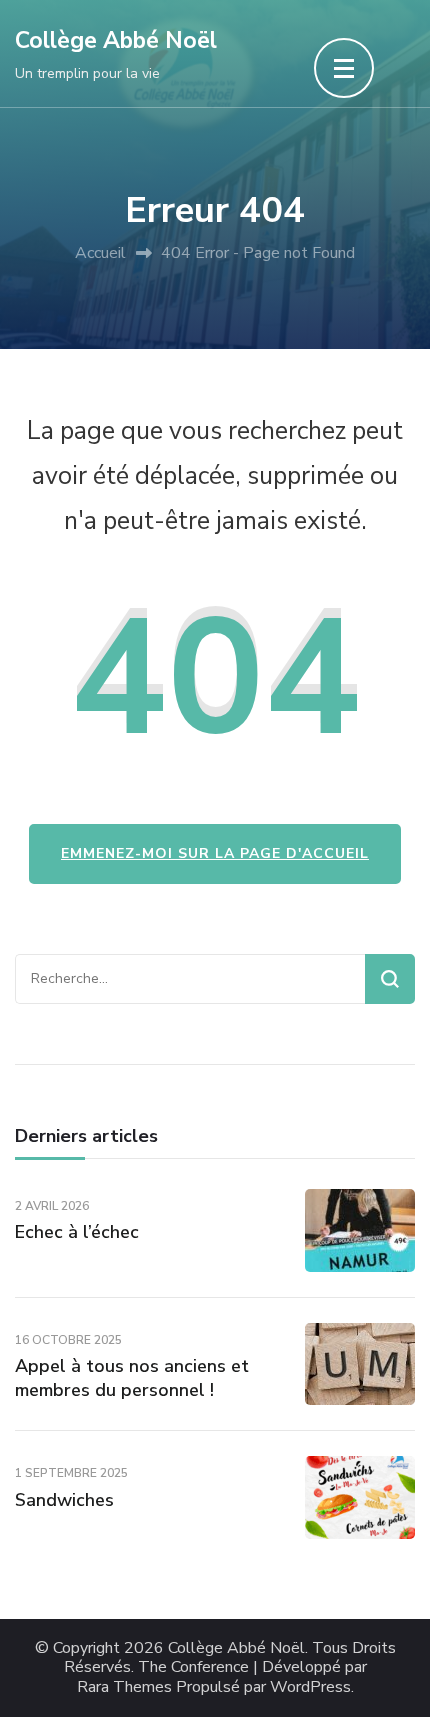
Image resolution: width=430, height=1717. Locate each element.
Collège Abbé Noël (116, 40)
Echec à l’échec (77, 1232)
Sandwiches (64, 1500)
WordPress (310, 1687)
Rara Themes (124, 1687)
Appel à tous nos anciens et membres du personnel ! (132, 1377)
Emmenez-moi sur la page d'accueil (215, 853)
